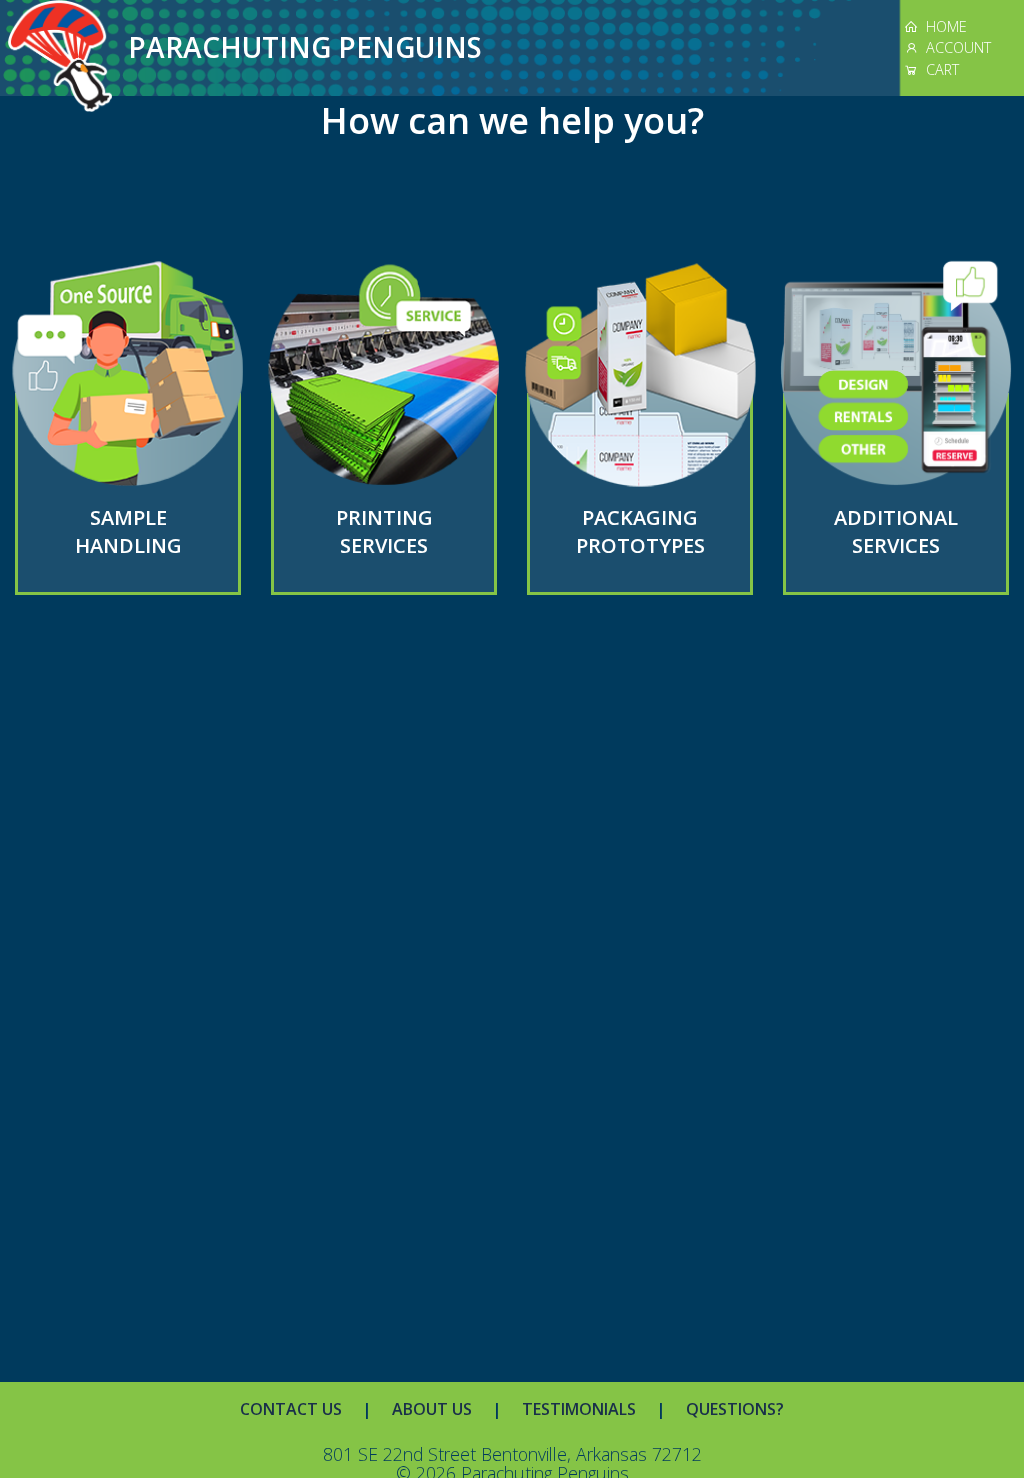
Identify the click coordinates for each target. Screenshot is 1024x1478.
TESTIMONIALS (579, 1409)
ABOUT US (432, 1409)
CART (938, 69)
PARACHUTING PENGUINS (305, 47)
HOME (942, 26)
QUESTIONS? (735, 1409)
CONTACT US (291, 1409)
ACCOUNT (954, 47)
